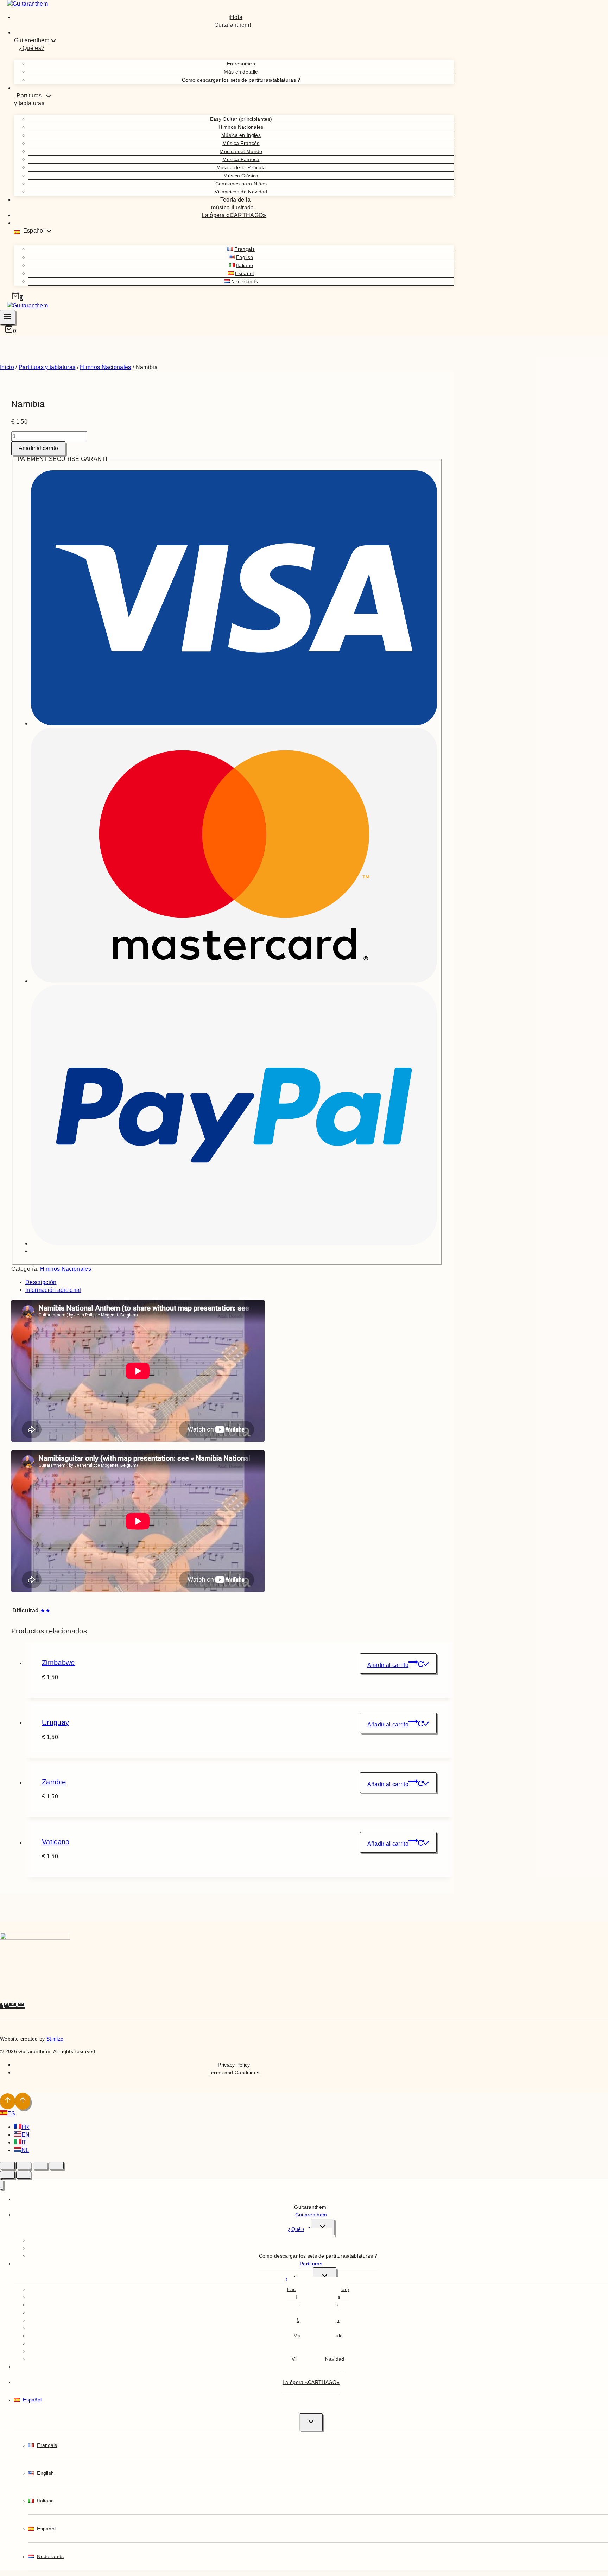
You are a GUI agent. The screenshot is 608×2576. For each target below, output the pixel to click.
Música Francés (241, 143)
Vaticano (56, 1842)
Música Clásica (241, 176)
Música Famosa (241, 159)
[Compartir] (40, 2165)
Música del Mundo (241, 151)
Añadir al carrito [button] (388, 1665)
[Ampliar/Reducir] (7, 2165)
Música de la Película (241, 167)
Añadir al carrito (38, 448)
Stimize (55, 2039)
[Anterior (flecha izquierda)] (7, 2175)
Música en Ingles (241, 135)
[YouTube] (13, 2006)
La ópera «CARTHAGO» (234, 215)
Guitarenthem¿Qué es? (307, 2222)
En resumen (241, 64)
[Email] (21, 2006)
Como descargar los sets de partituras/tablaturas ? (241, 80)
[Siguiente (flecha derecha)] (24, 2175)
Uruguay (55, 1722)
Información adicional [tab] (53, 1290)
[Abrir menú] (8, 317)
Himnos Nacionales (241, 127)
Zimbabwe (58, 1663)
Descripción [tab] (41, 1282)
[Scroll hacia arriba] (8, 2101)
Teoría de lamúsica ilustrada (232, 204)
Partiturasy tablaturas (304, 2271)
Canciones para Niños (241, 184)
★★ (45, 1610)
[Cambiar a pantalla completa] (24, 2165)
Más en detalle (241, 72)
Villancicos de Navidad (241, 192)
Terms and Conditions (234, 2073)
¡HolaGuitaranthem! (233, 21)
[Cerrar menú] (2, 2185)
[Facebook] (4, 2006)
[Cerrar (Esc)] (56, 2165)
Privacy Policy (234, 2065)
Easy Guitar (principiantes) (241, 119)
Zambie (54, 1782)
